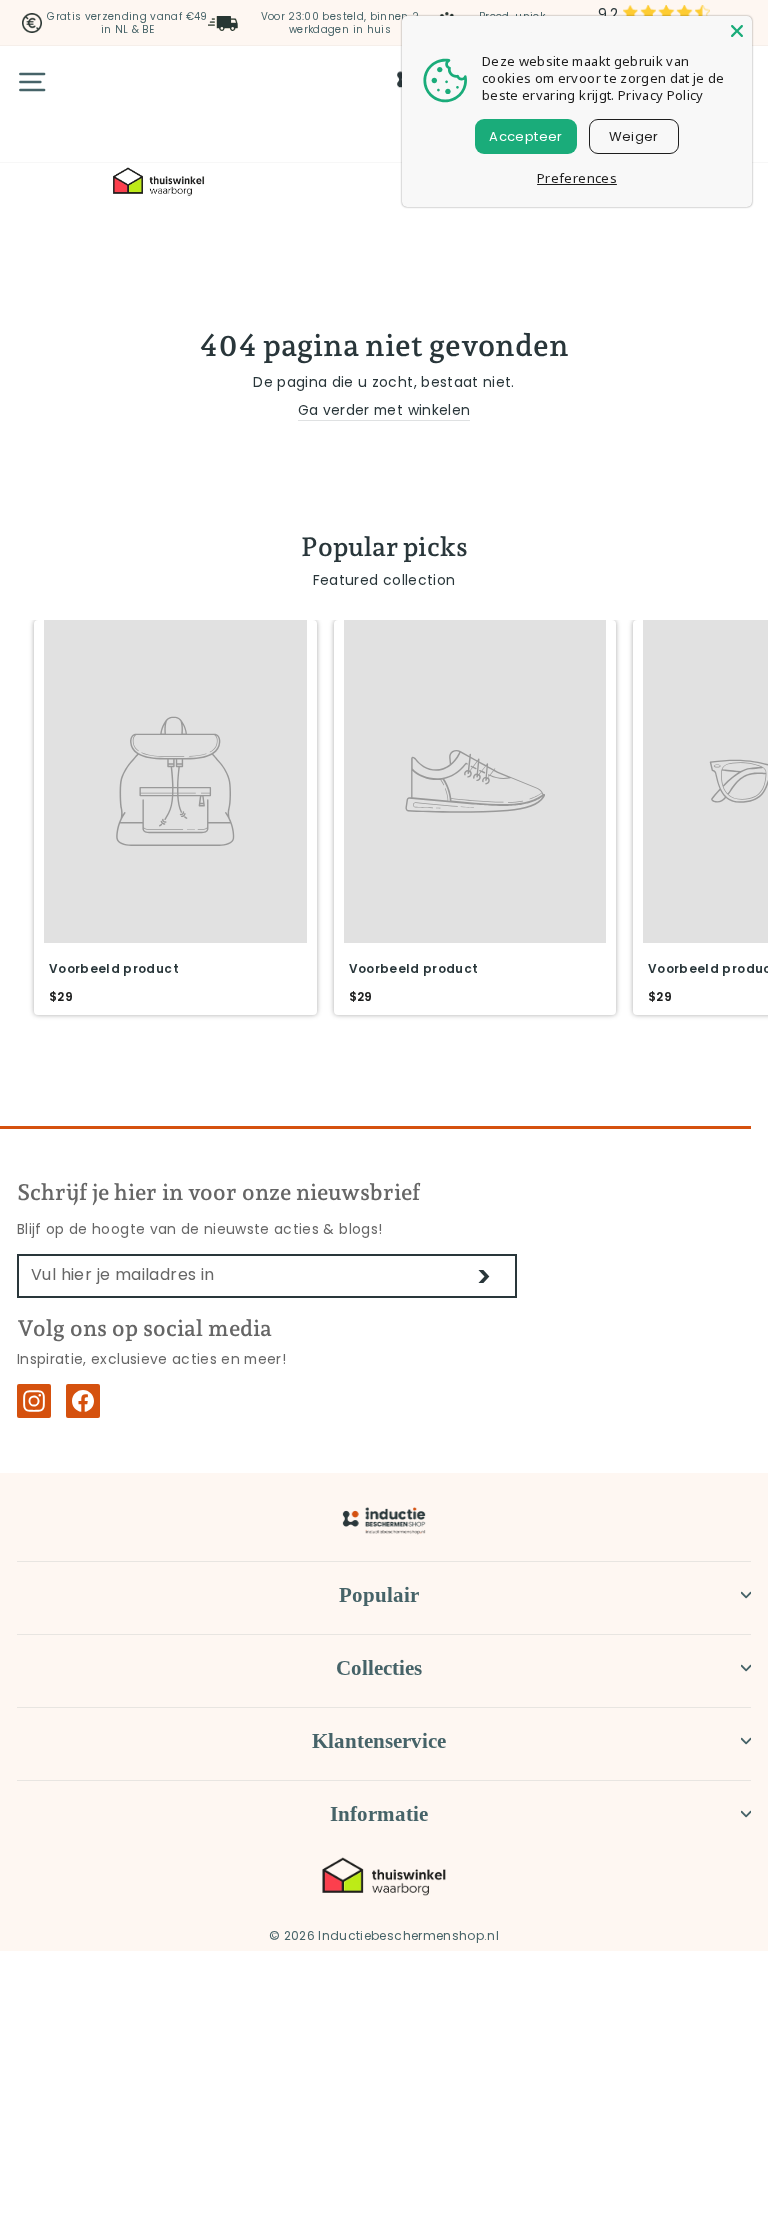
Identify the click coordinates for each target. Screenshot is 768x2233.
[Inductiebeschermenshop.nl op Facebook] (83, 1401)
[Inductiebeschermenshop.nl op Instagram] (34, 1401)
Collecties (379, 1668)
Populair (379, 1595)
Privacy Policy (661, 95)
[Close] (737, 31)
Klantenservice (379, 1741)
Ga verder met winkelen (384, 411)
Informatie (379, 1814)
